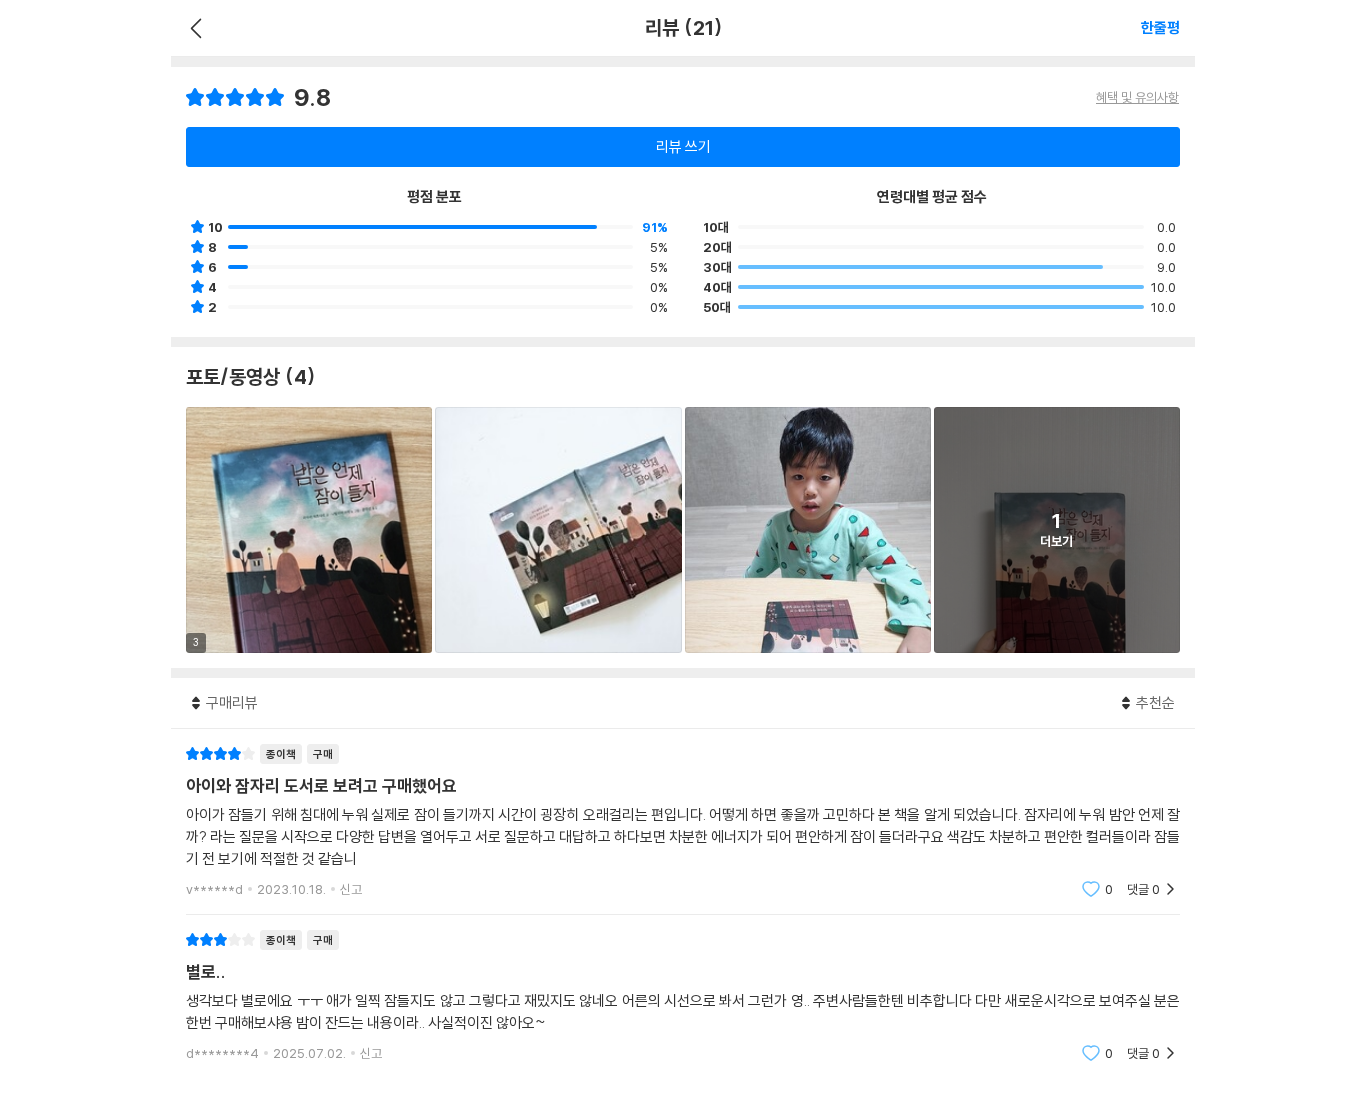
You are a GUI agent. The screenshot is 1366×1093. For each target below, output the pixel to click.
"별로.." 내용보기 (683, 996)
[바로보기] (558, 530)
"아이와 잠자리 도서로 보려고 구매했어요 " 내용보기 (683, 821)
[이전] (193, 28)
